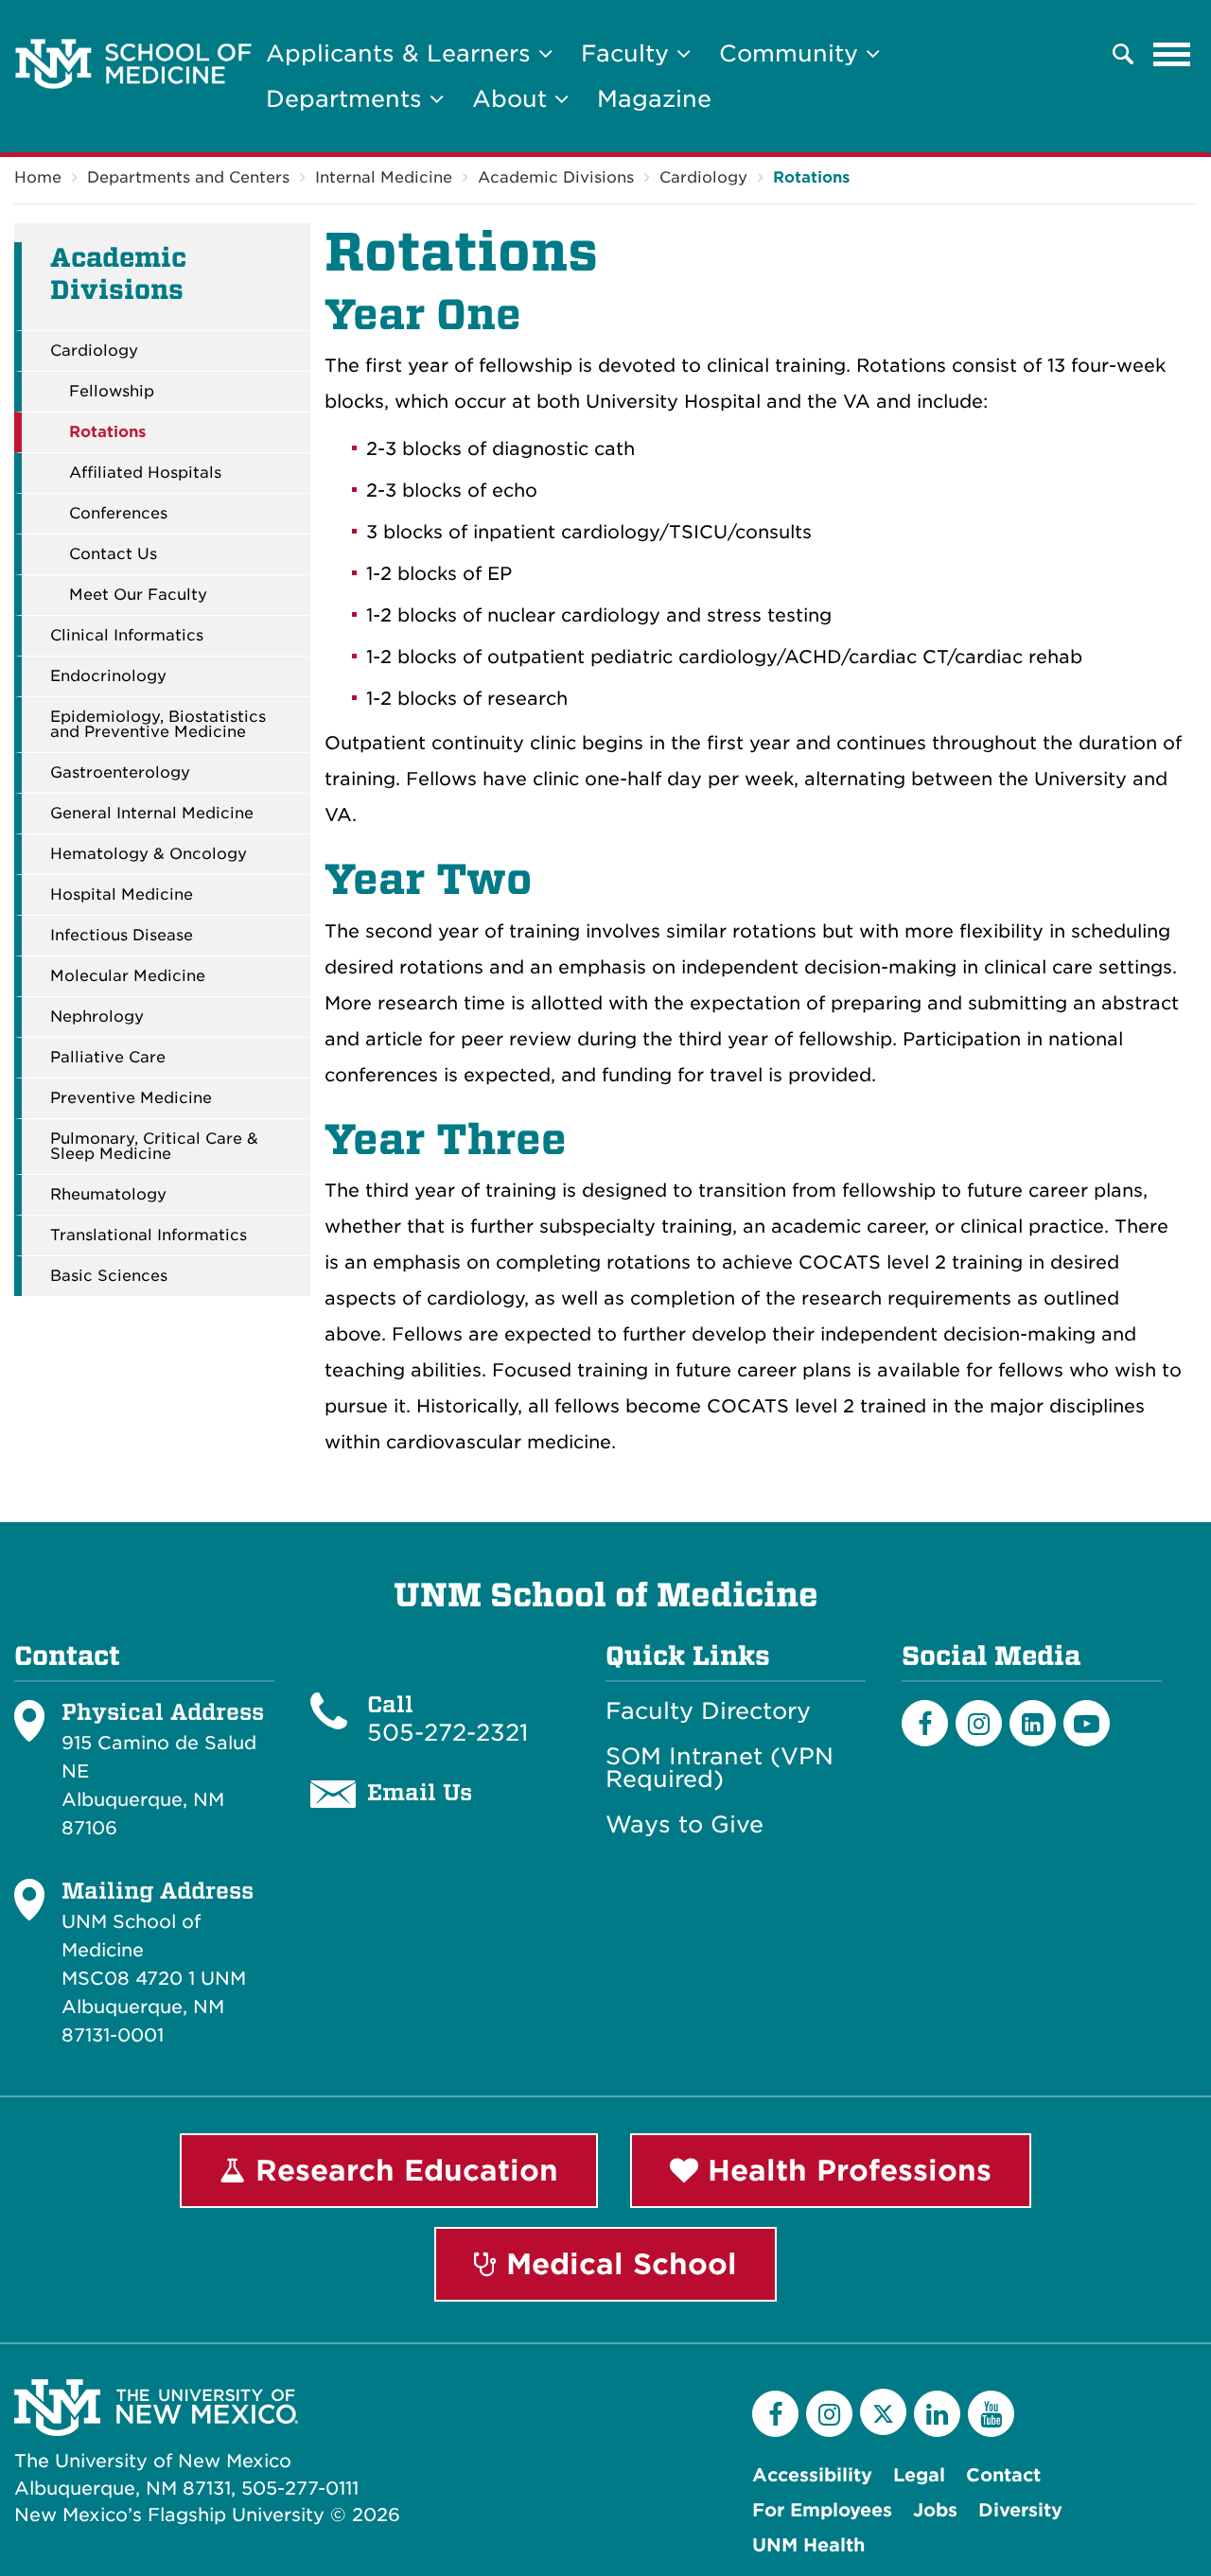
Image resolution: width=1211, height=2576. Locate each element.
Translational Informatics (149, 1235)
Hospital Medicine (122, 895)
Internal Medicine (384, 177)
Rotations (811, 177)
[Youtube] (1087, 1723)
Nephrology (97, 1017)
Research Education (402, 2170)
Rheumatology (108, 1195)
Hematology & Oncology (149, 854)
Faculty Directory (708, 1711)
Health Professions (845, 2170)
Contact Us (113, 554)
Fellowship (112, 392)
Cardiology (703, 177)
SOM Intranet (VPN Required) (720, 1768)
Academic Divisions (556, 177)
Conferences (118, 514)
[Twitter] (883, 2412)
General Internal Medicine (152, 814)
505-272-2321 (448, 1733)
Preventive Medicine (131, 1098)
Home (38, 177)
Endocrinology (108, 676)
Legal (919, 2475)
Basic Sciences (109, 1276)
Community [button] (792, 53)
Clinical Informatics (127, 636)
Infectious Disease (122, 936)
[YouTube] (991, 2414)
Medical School (617, 2264)
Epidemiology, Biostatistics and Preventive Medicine (158, 725)
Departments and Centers (188, 177)
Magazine (654, 99)
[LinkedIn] (1033, 1723)
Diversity (1020, 2510)
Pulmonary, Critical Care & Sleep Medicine (154, 1147)
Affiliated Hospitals (145, 473)
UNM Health (808, 2545)
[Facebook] (925, 1723)
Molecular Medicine (128, 976)
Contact (1003, 2475)
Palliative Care (108, 1058)
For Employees (822, 2510)
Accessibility (812, 2475)
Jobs (935, 2510)
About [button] (513, 99)
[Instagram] (979, 1723)
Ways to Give (684, 1825)
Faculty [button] (629, 53)
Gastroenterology (120, 773)
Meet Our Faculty (138, 595)
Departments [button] (348, 99)
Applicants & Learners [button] (402, 53)
